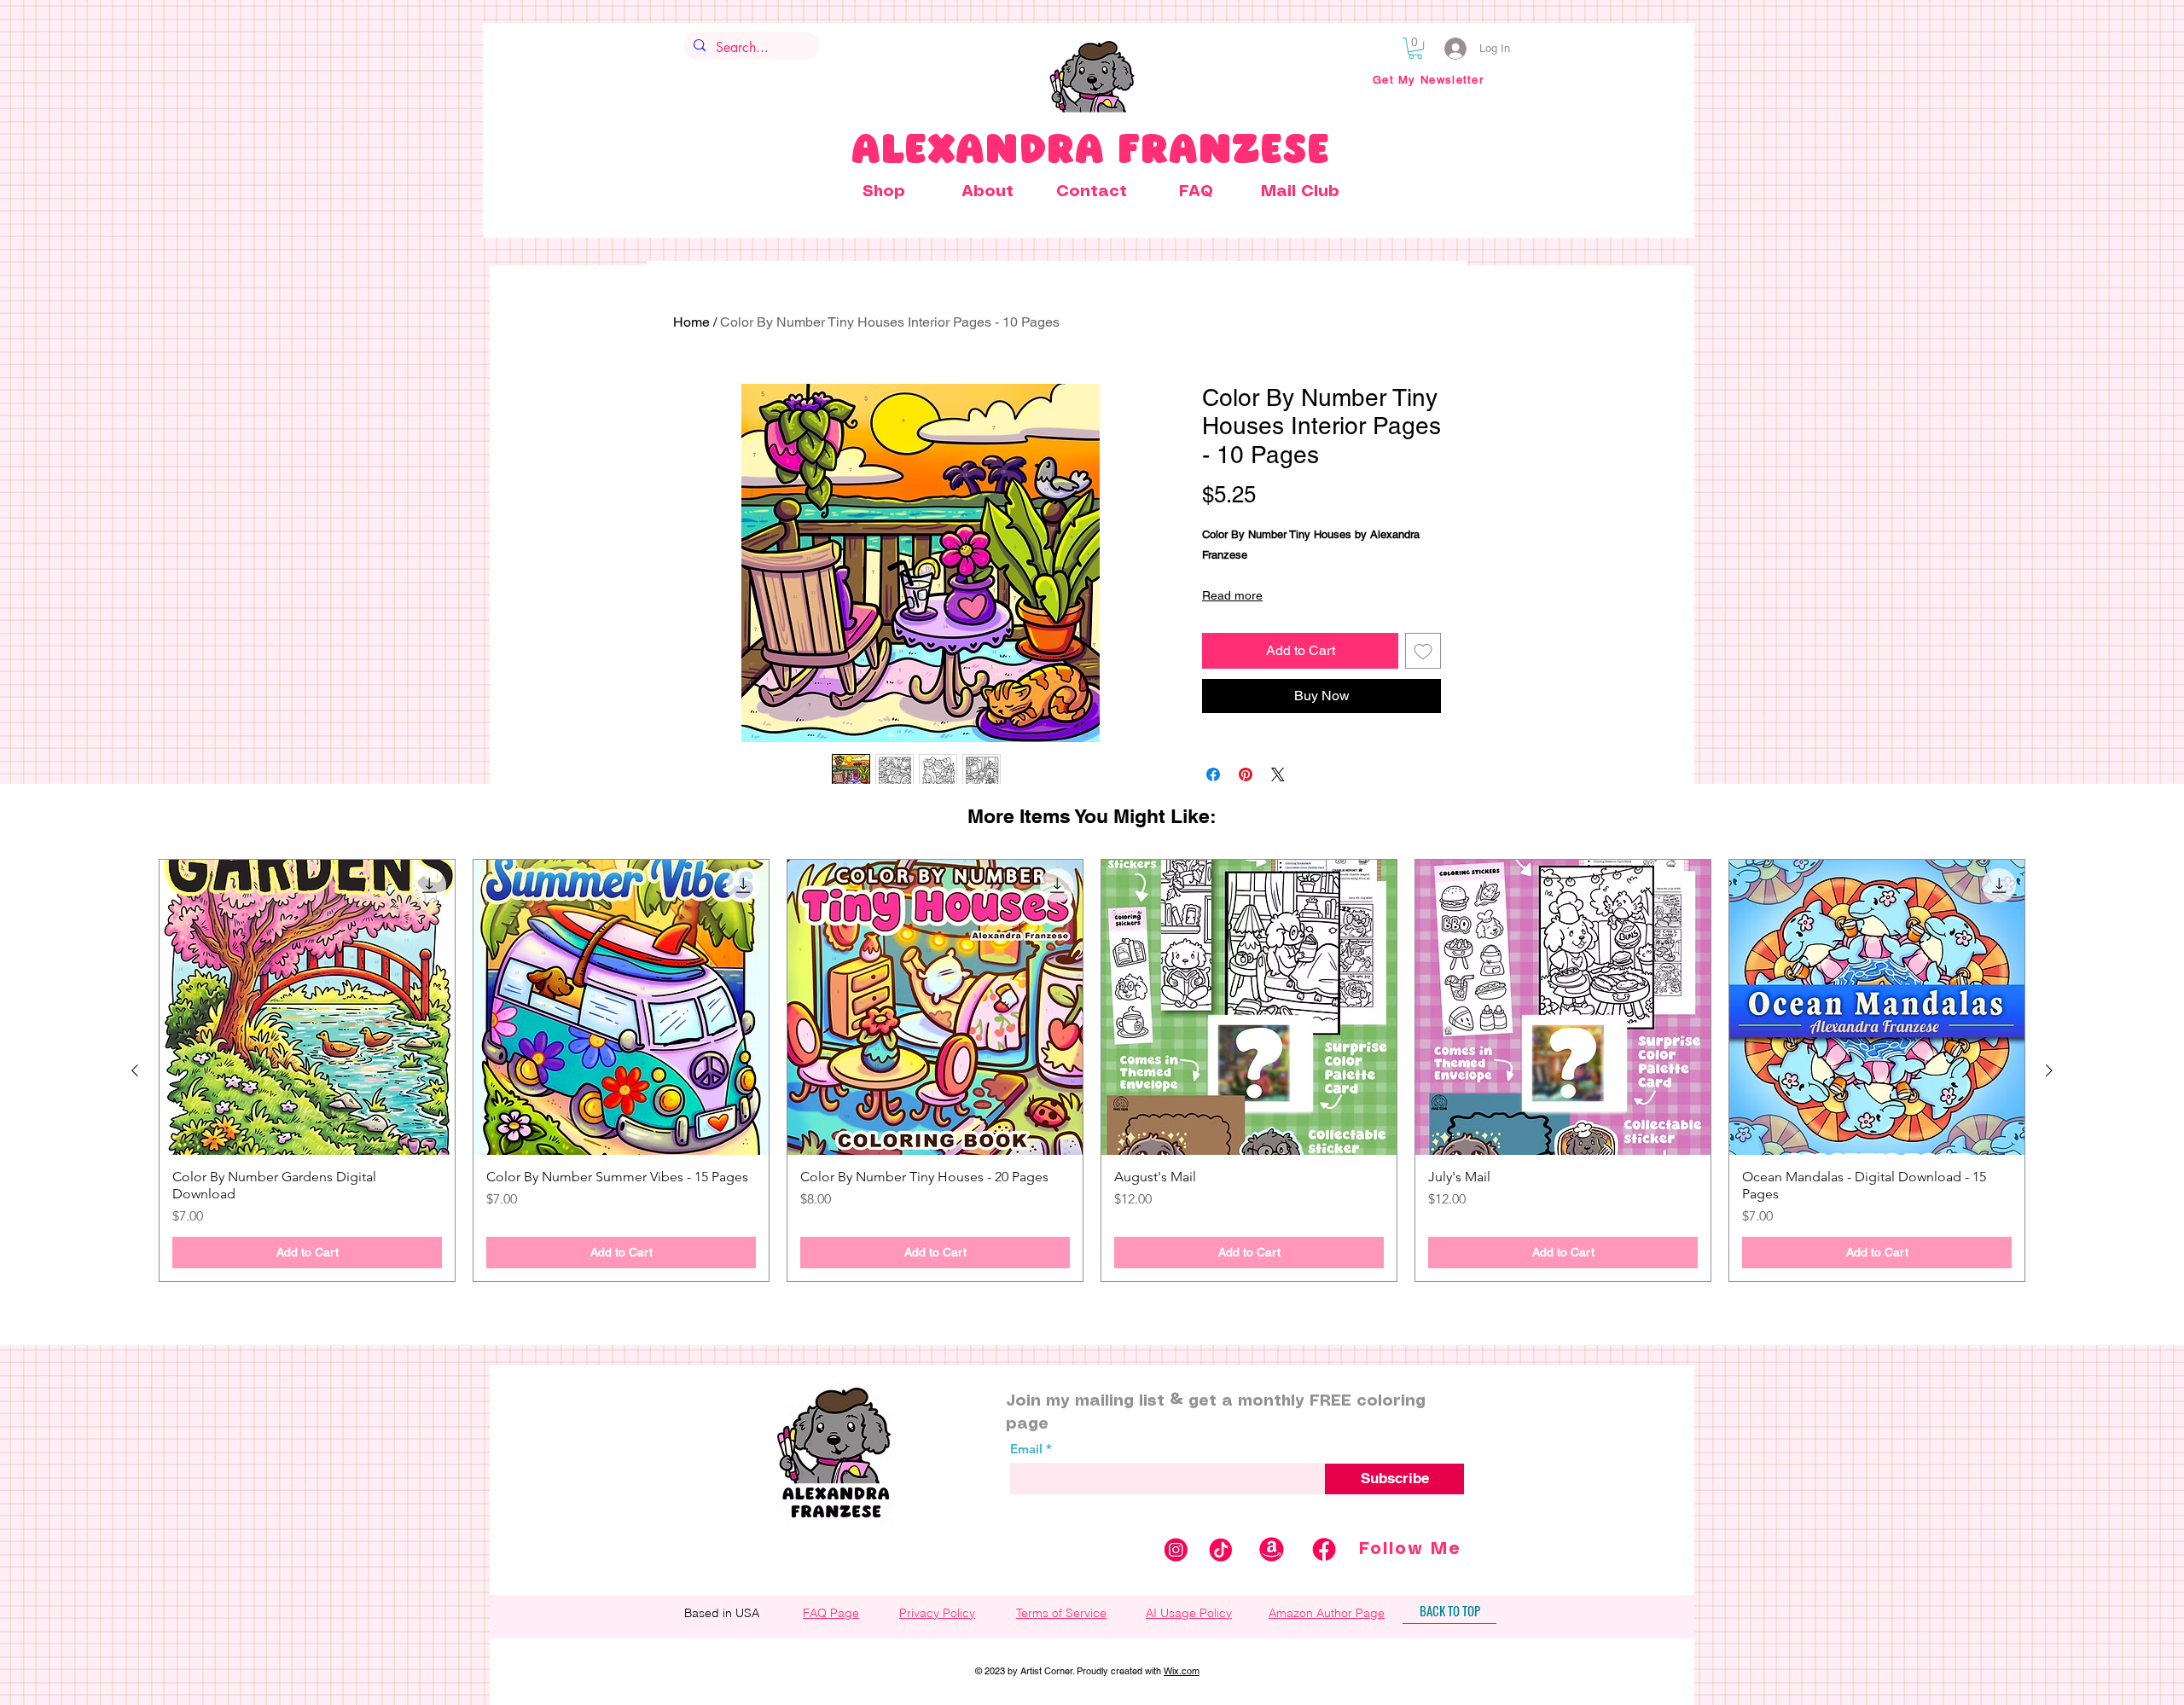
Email (1026, 1449)
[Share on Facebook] (1213, 774)
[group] (1092, 1070)
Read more (1232, 595)
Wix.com (1182, 1671)
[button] (1415, 48)
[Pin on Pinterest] (1246, 774)
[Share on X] (1278, 774)
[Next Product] (2049, 1070)
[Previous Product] (135, 1070)
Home (691, 322)
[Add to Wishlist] (1423, 651)
